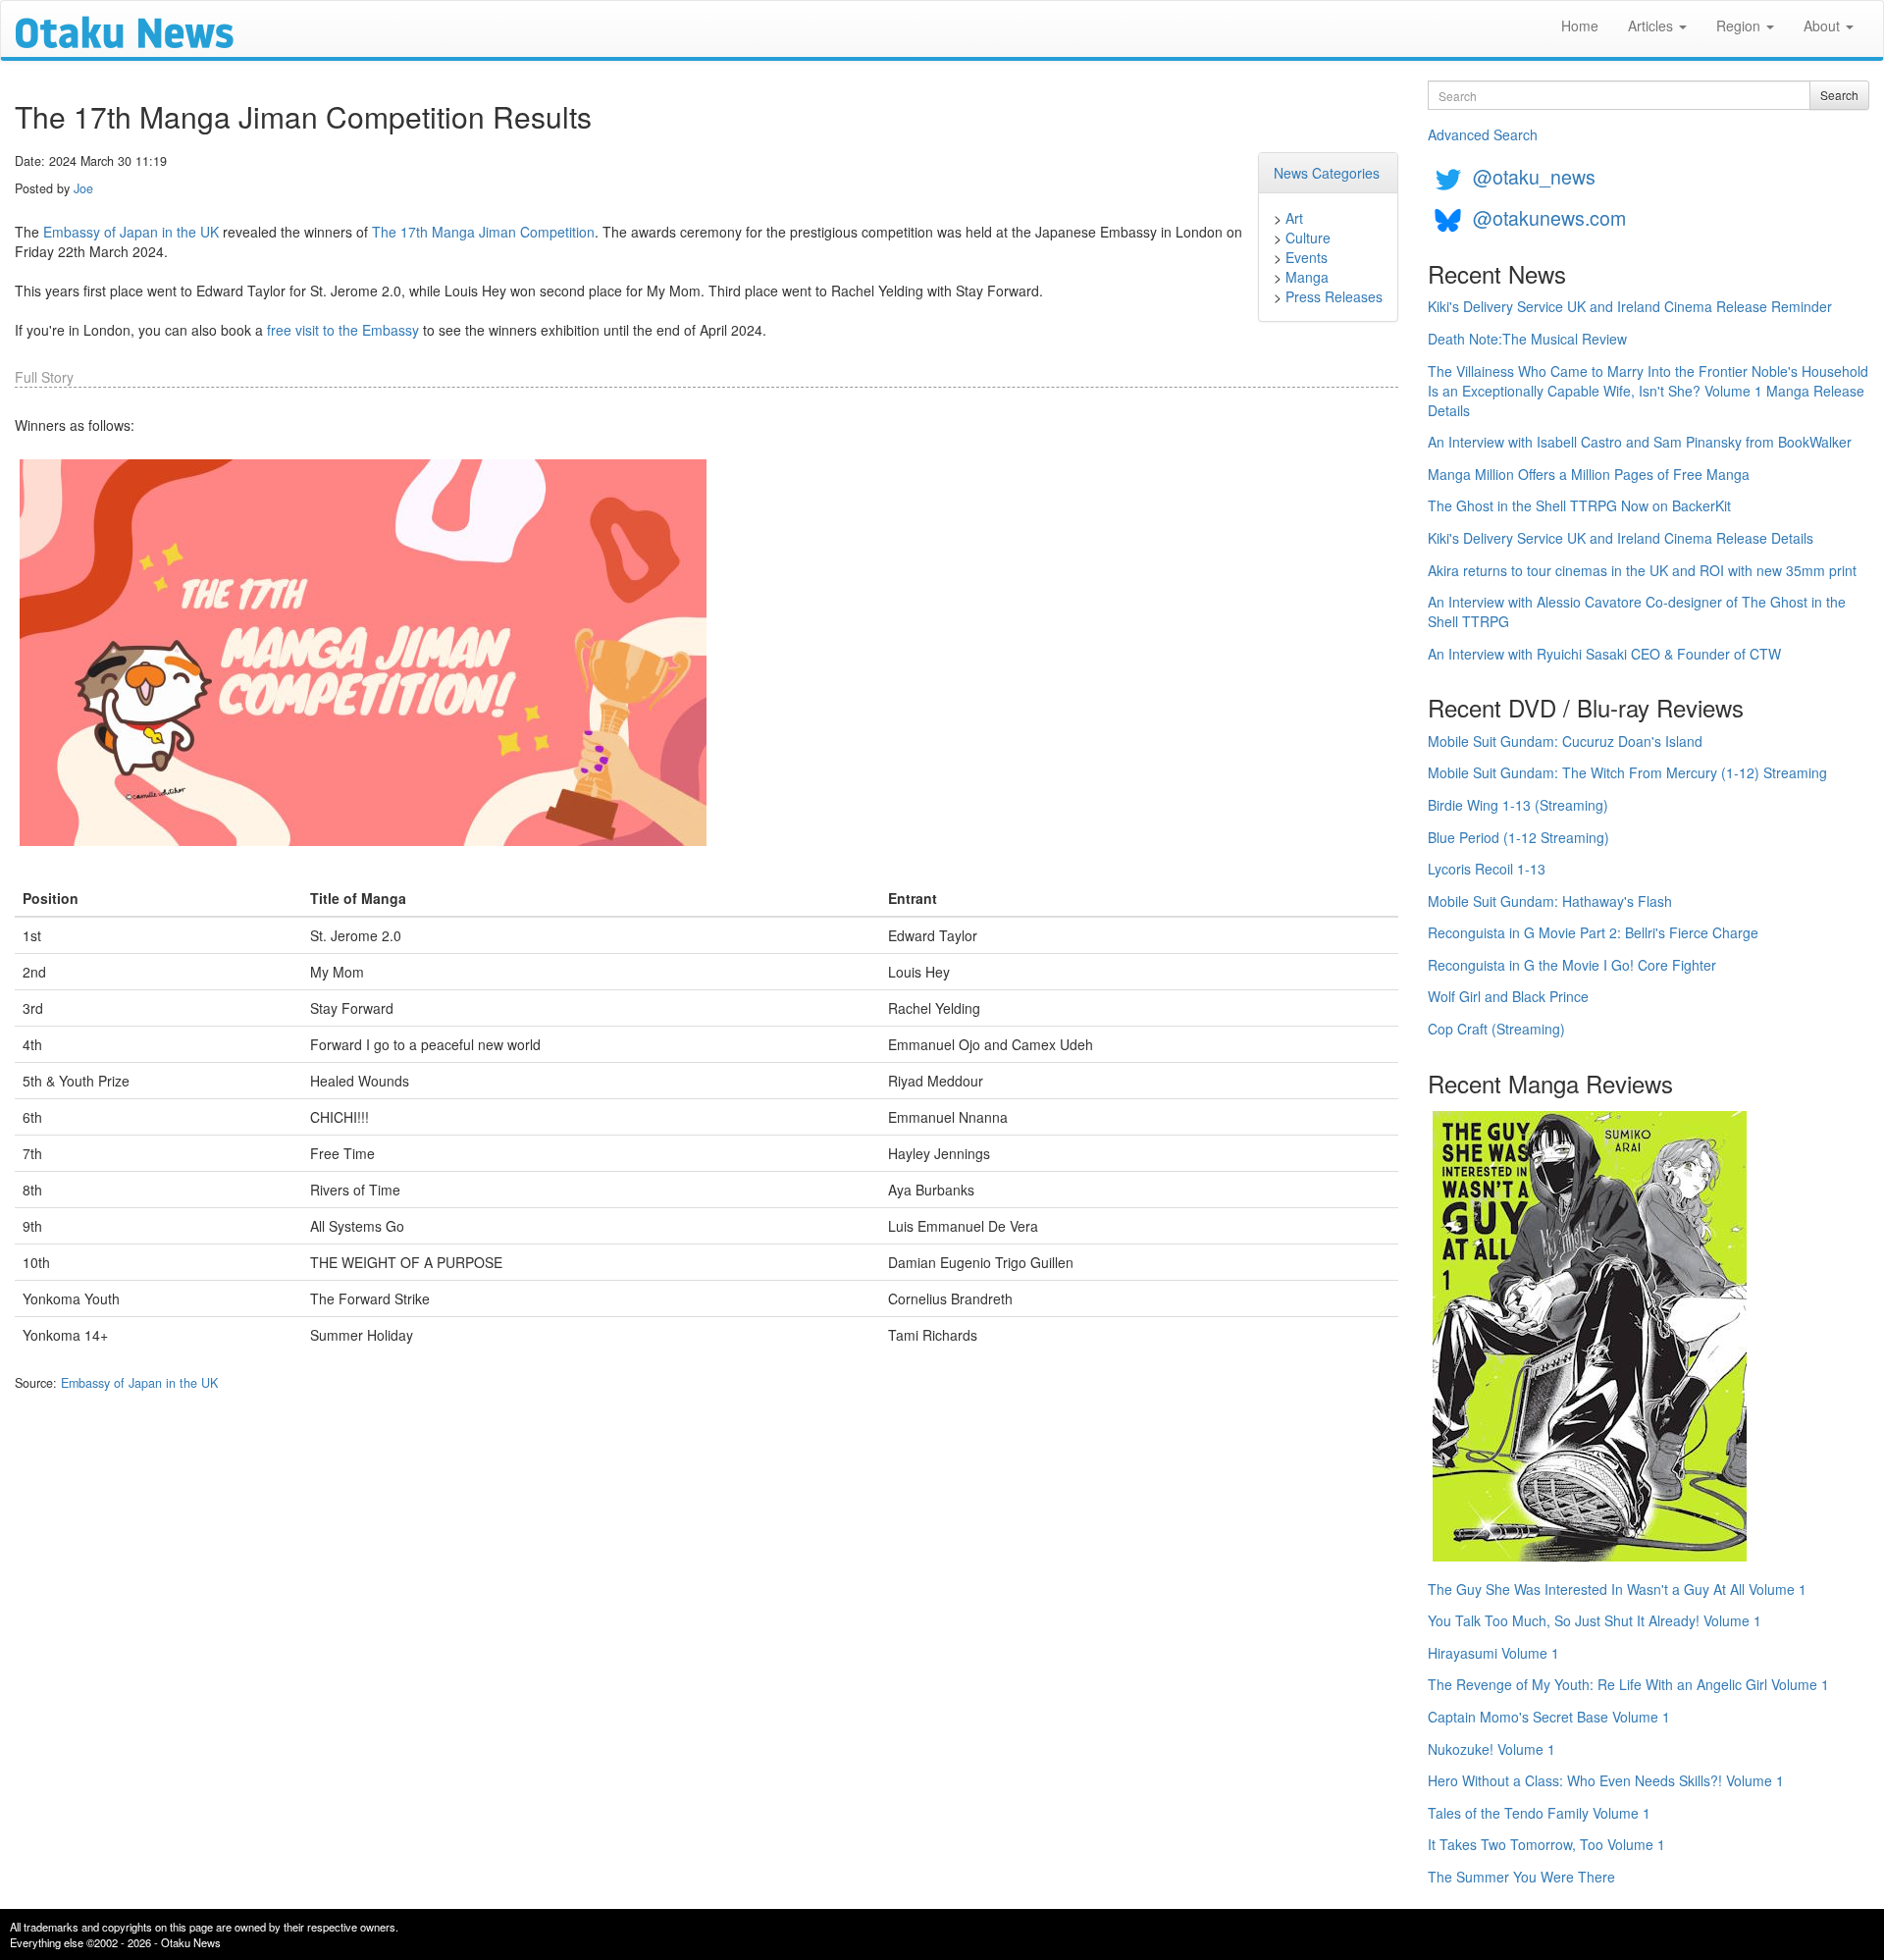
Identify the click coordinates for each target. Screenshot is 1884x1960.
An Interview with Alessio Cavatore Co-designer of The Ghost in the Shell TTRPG (1637, 611)
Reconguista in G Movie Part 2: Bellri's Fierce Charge (1593, 932)
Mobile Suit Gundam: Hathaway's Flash (1550, 901)
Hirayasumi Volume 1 (1493, 1653)
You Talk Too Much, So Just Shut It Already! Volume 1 (1595, 1620)
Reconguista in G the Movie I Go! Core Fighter (1572, 965)
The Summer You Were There (1521, 1877)
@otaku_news (1534, 176)
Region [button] (1740, 26)
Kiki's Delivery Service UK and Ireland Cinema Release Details (1621, 538)
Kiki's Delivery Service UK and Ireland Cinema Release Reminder (1630, 306)
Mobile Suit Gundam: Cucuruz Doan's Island (1565, 741)
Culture (1308, 238)
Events (1307, 257)
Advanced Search (1483, 134)
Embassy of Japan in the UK (131, 232)
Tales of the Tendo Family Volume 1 (1539, 1813)
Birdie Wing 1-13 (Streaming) (1518, 805)
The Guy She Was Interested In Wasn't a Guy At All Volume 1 (1617, 1589)
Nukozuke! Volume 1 (1491, 1749)
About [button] (1824, 26)
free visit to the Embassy (343, 330)
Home (1580, 26)
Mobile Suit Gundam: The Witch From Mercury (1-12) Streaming (1627, 772)
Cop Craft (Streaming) (1496, 1029)
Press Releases (1334, 296)
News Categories (1327, 173)
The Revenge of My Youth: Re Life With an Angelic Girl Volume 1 (1628, 1684)
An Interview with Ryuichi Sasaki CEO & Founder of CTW (1604, 654)
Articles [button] (1652, 26)
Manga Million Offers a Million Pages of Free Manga (1589, 474)
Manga (1307, 277)
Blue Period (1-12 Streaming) (1518, 837)
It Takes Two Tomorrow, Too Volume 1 (1546, 1844)
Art (1294, 218)
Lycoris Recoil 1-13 (1487, 869)
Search (1839, 95)
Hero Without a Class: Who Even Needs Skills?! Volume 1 (1606, 1780)
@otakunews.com (1549, 217)
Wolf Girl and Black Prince (1508, 996)
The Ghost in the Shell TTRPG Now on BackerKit (1579, 505)
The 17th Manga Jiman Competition (483, 232)
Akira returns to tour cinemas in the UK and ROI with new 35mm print (1642, 570)
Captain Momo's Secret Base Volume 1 (1549, 1717)
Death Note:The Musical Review (1527, 339)
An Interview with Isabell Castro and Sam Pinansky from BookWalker (1640, 442)
